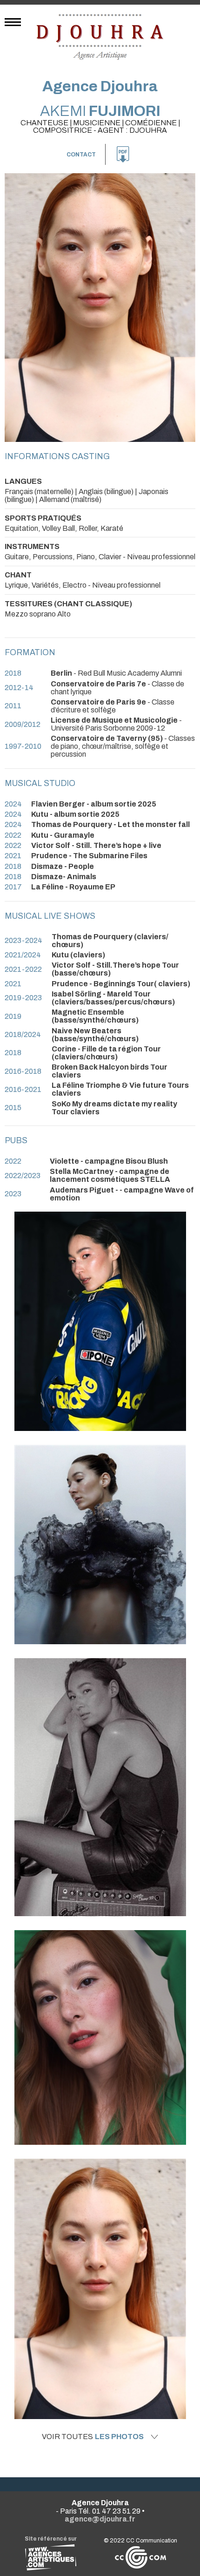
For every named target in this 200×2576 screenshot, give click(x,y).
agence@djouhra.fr (100, 2519)
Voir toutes (93, 2437)
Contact (81, 155)
